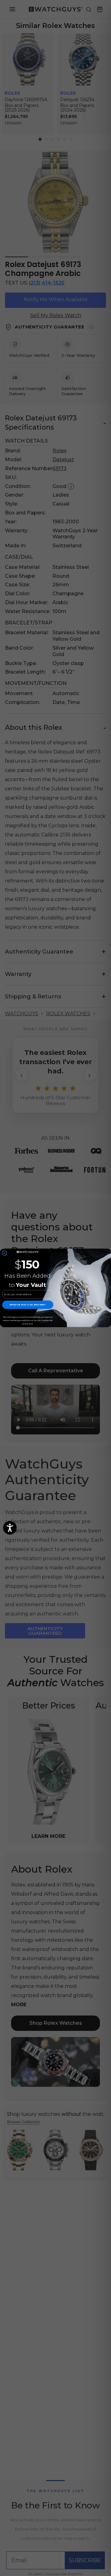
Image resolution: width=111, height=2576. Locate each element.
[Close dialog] (4, 1253)
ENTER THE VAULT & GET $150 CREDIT (28, 1305)
